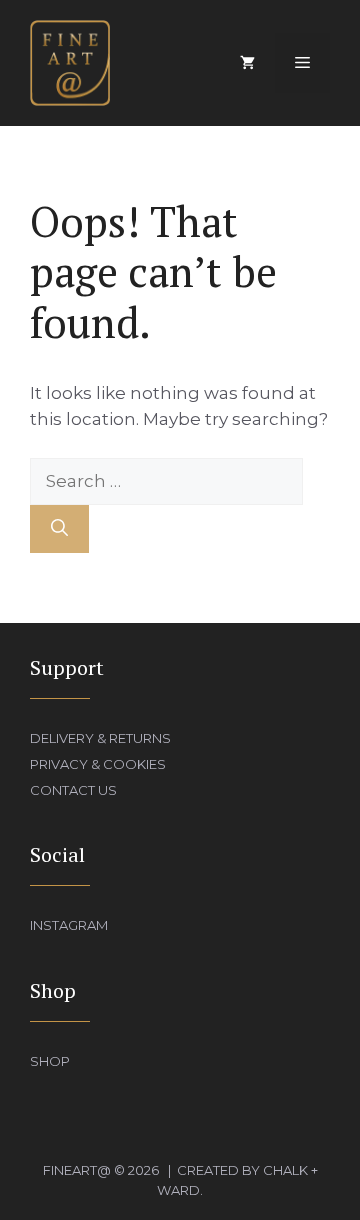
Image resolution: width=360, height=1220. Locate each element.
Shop (50, 1061)
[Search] (59, 529)
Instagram (69, 925)
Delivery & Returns (100, 738)
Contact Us (73, 790)
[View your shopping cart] (247, 63)
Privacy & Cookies (98, 764)
